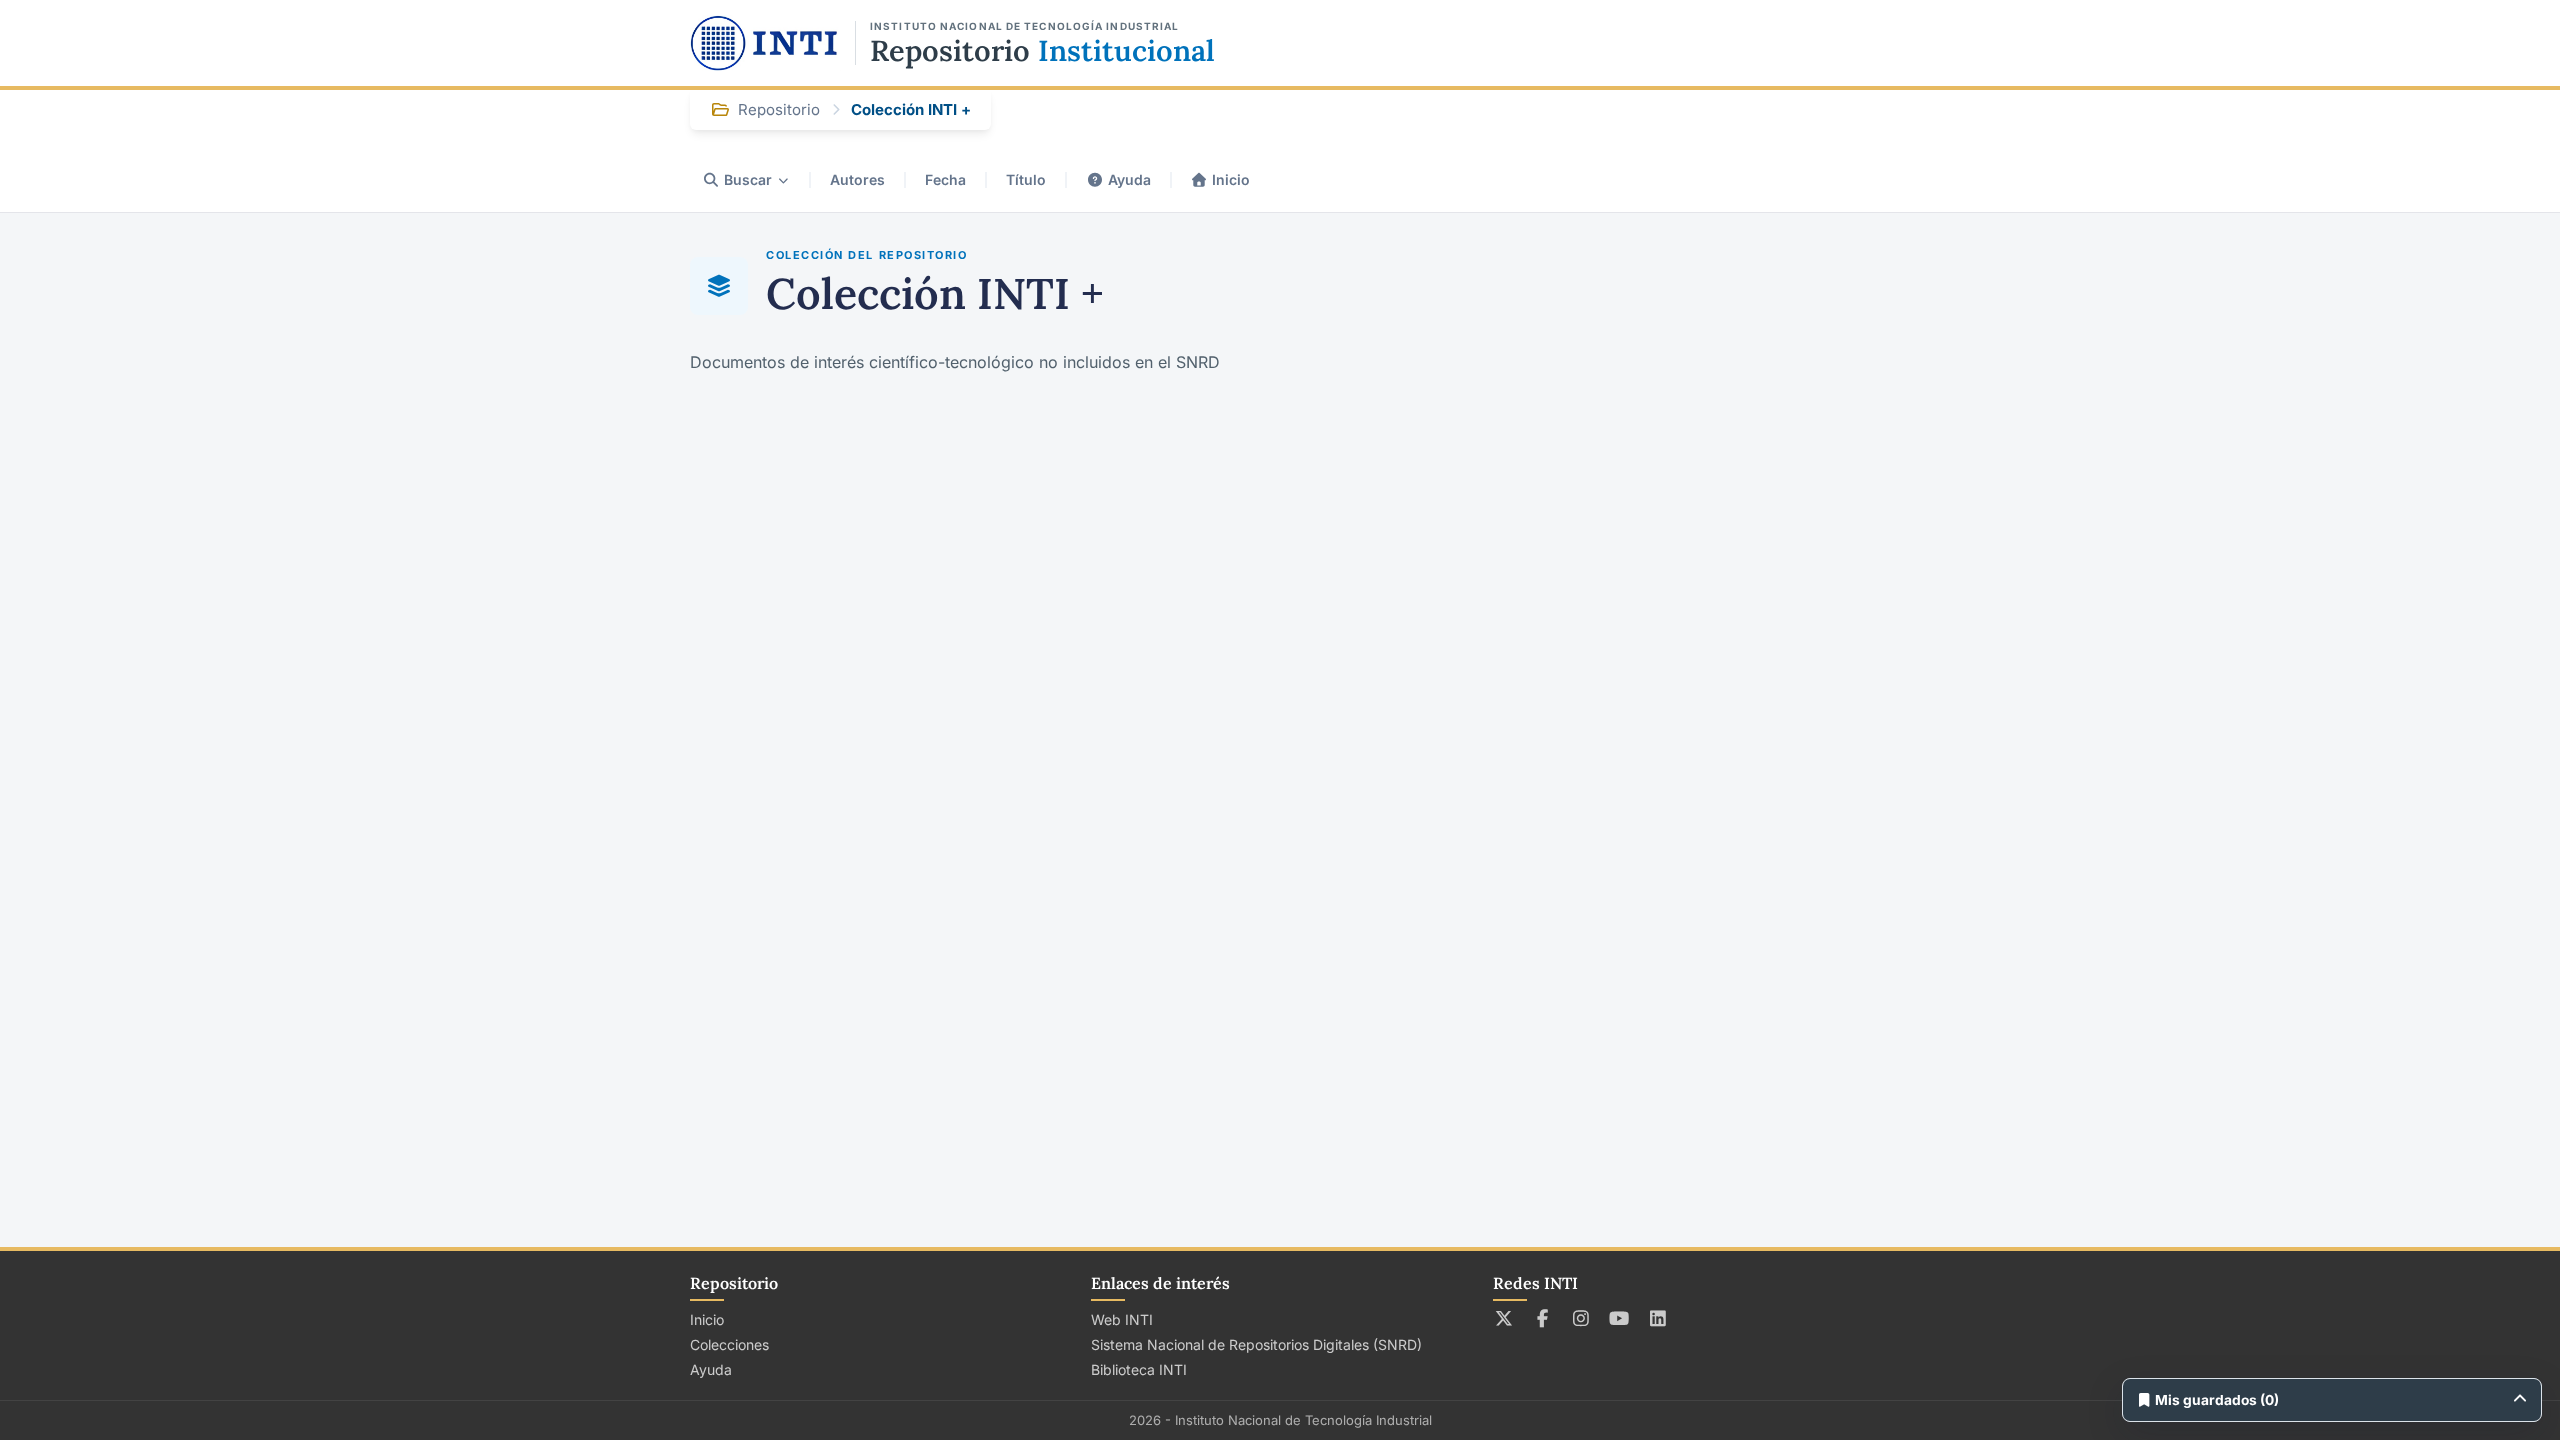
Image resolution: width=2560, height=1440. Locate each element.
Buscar (748, 179)
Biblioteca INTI (1139, 1369)
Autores (857, 179)
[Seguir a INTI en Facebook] (1542, 1318)
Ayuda (1129, 179)
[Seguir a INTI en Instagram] (1581, 1318)
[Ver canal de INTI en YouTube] (1619, 1318)
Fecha (945, 179)
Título (1026, 179)
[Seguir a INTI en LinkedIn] (1658, 1318)
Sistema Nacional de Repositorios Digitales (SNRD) (1256, 1344)
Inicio (1231, 179)
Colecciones (729, 1344)
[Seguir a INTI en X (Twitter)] (1504, 1318)
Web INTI (1122, 1319)
